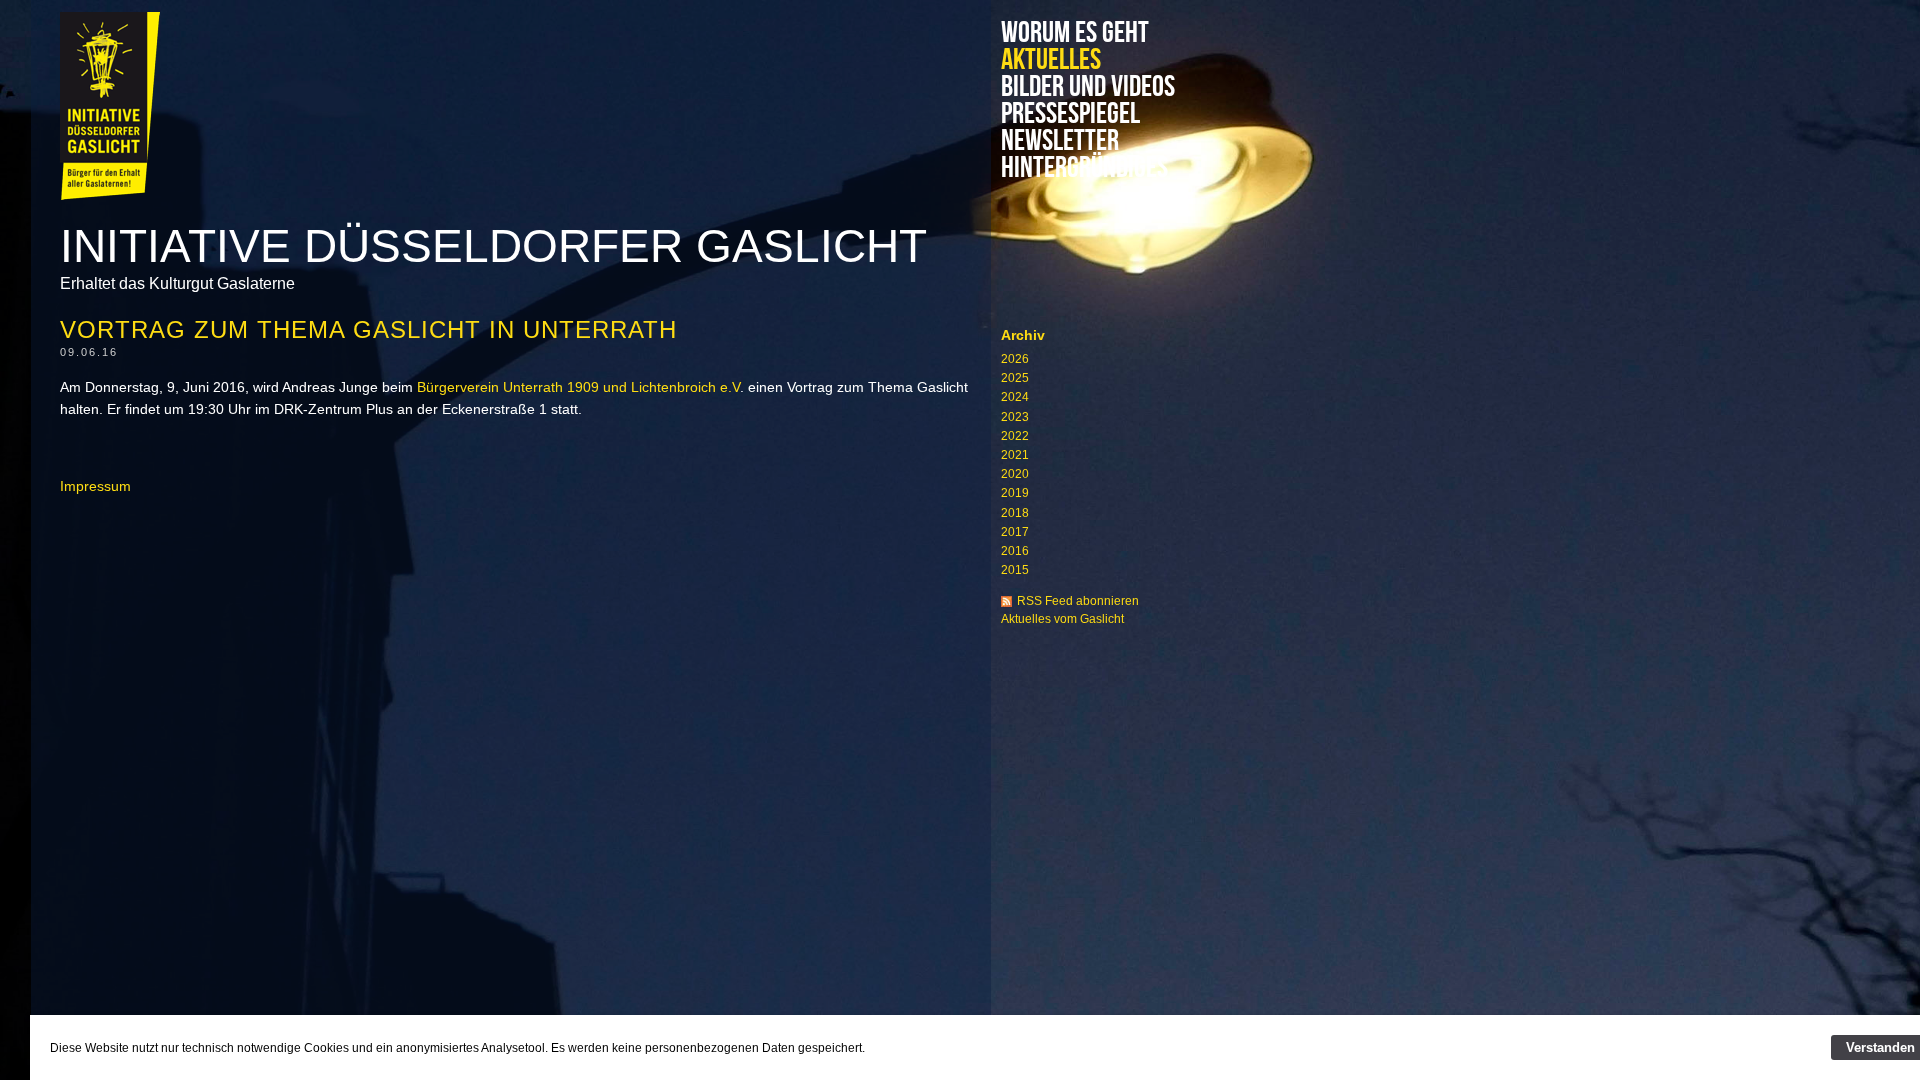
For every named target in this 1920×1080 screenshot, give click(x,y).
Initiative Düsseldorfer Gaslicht (493, 246)
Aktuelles (1051, 60)
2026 (1015, 359)
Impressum (95, 486)
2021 (1015, 455)
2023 (1015, 417)
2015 (1015, 570)
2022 (1015, 436)
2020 (1015, 474)
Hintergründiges (1084, 168)
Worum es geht (1075, 33)
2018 (1015, 513)
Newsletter (1060, 141)
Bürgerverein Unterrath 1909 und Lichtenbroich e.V (578, 387)
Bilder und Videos (1088, 87)
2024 (1015, 397)
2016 (1015, 551)
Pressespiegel (1070, 114)
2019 (1015, 493)
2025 (1015, 378)
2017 (1015, 532)
